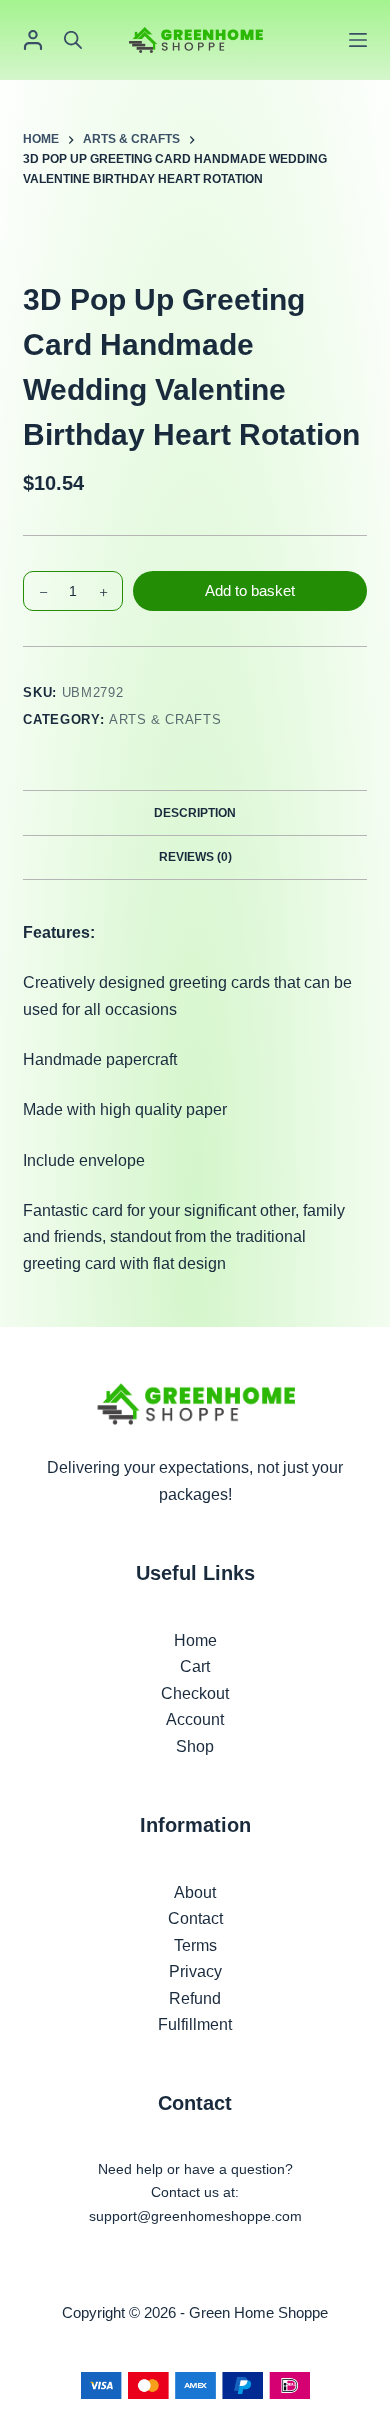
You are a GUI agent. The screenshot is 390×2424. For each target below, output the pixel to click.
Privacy (195, 1971)
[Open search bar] (73, 40)
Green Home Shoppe (258, 2312)
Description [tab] (195, 813)
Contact (195, 1918)
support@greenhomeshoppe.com (195, 2216)
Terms (195, 1945)
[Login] (33, 40)
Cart (195, 1666)
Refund (195, 1998)
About (195, 1892)
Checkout (195, 1693)
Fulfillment (195, 2024)
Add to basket (250, 590)
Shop (195, 1746)
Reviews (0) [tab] (195, 857)
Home (195, 1640)
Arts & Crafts (165, 719)
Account (195, 1719)
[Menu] (358, 40)
